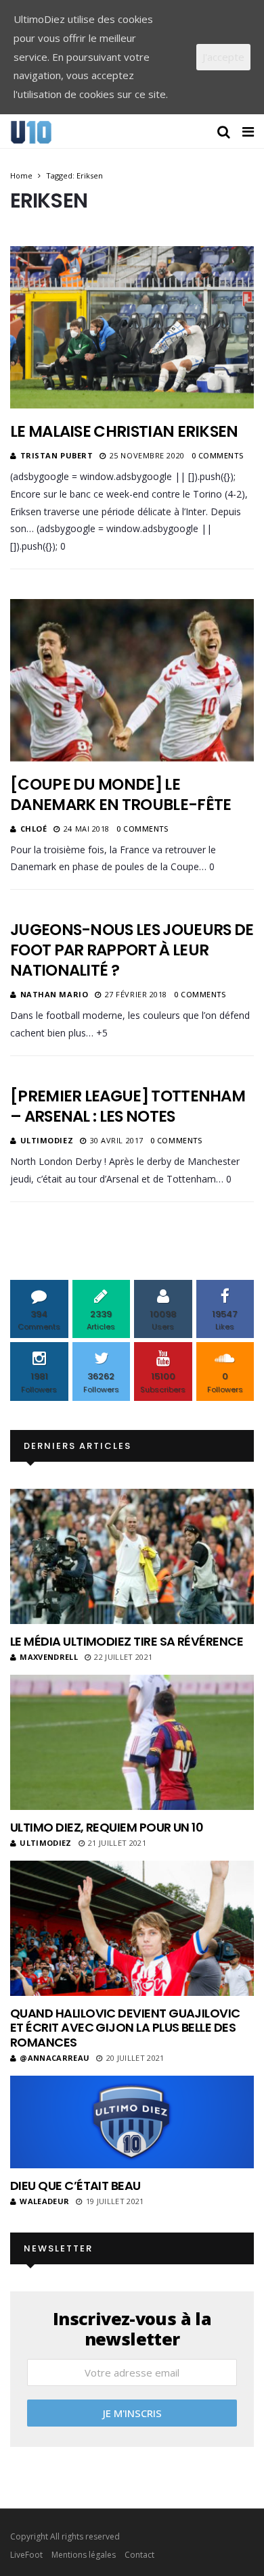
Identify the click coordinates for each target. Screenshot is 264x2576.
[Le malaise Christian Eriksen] (132, 327)
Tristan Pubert (57, 455)
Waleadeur (44, 2201)
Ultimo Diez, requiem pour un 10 (107, 1827)
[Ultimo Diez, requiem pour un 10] (132, 1742)
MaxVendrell (49, 1657)
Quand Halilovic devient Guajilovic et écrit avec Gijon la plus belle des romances (125, 2028)
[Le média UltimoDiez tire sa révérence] (132, 1556)
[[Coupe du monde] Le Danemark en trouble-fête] (132, 680)
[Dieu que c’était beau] (132, 2122)
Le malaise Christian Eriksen (124, 431)
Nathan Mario (54, 994)
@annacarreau (54, 2058)
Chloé (34, 829)
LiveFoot (26, 2555)
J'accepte (223, 57)
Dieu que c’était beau (75, 2186)
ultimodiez (47, 1140)
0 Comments (218, 455)
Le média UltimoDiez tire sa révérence (127, 1641)
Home (21, 175)
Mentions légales (84, 2555)
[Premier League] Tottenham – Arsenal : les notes (128, 1106)
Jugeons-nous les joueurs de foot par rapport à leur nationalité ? (132, 950)
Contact (139, 2555)
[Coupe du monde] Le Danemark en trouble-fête (120, 794)
